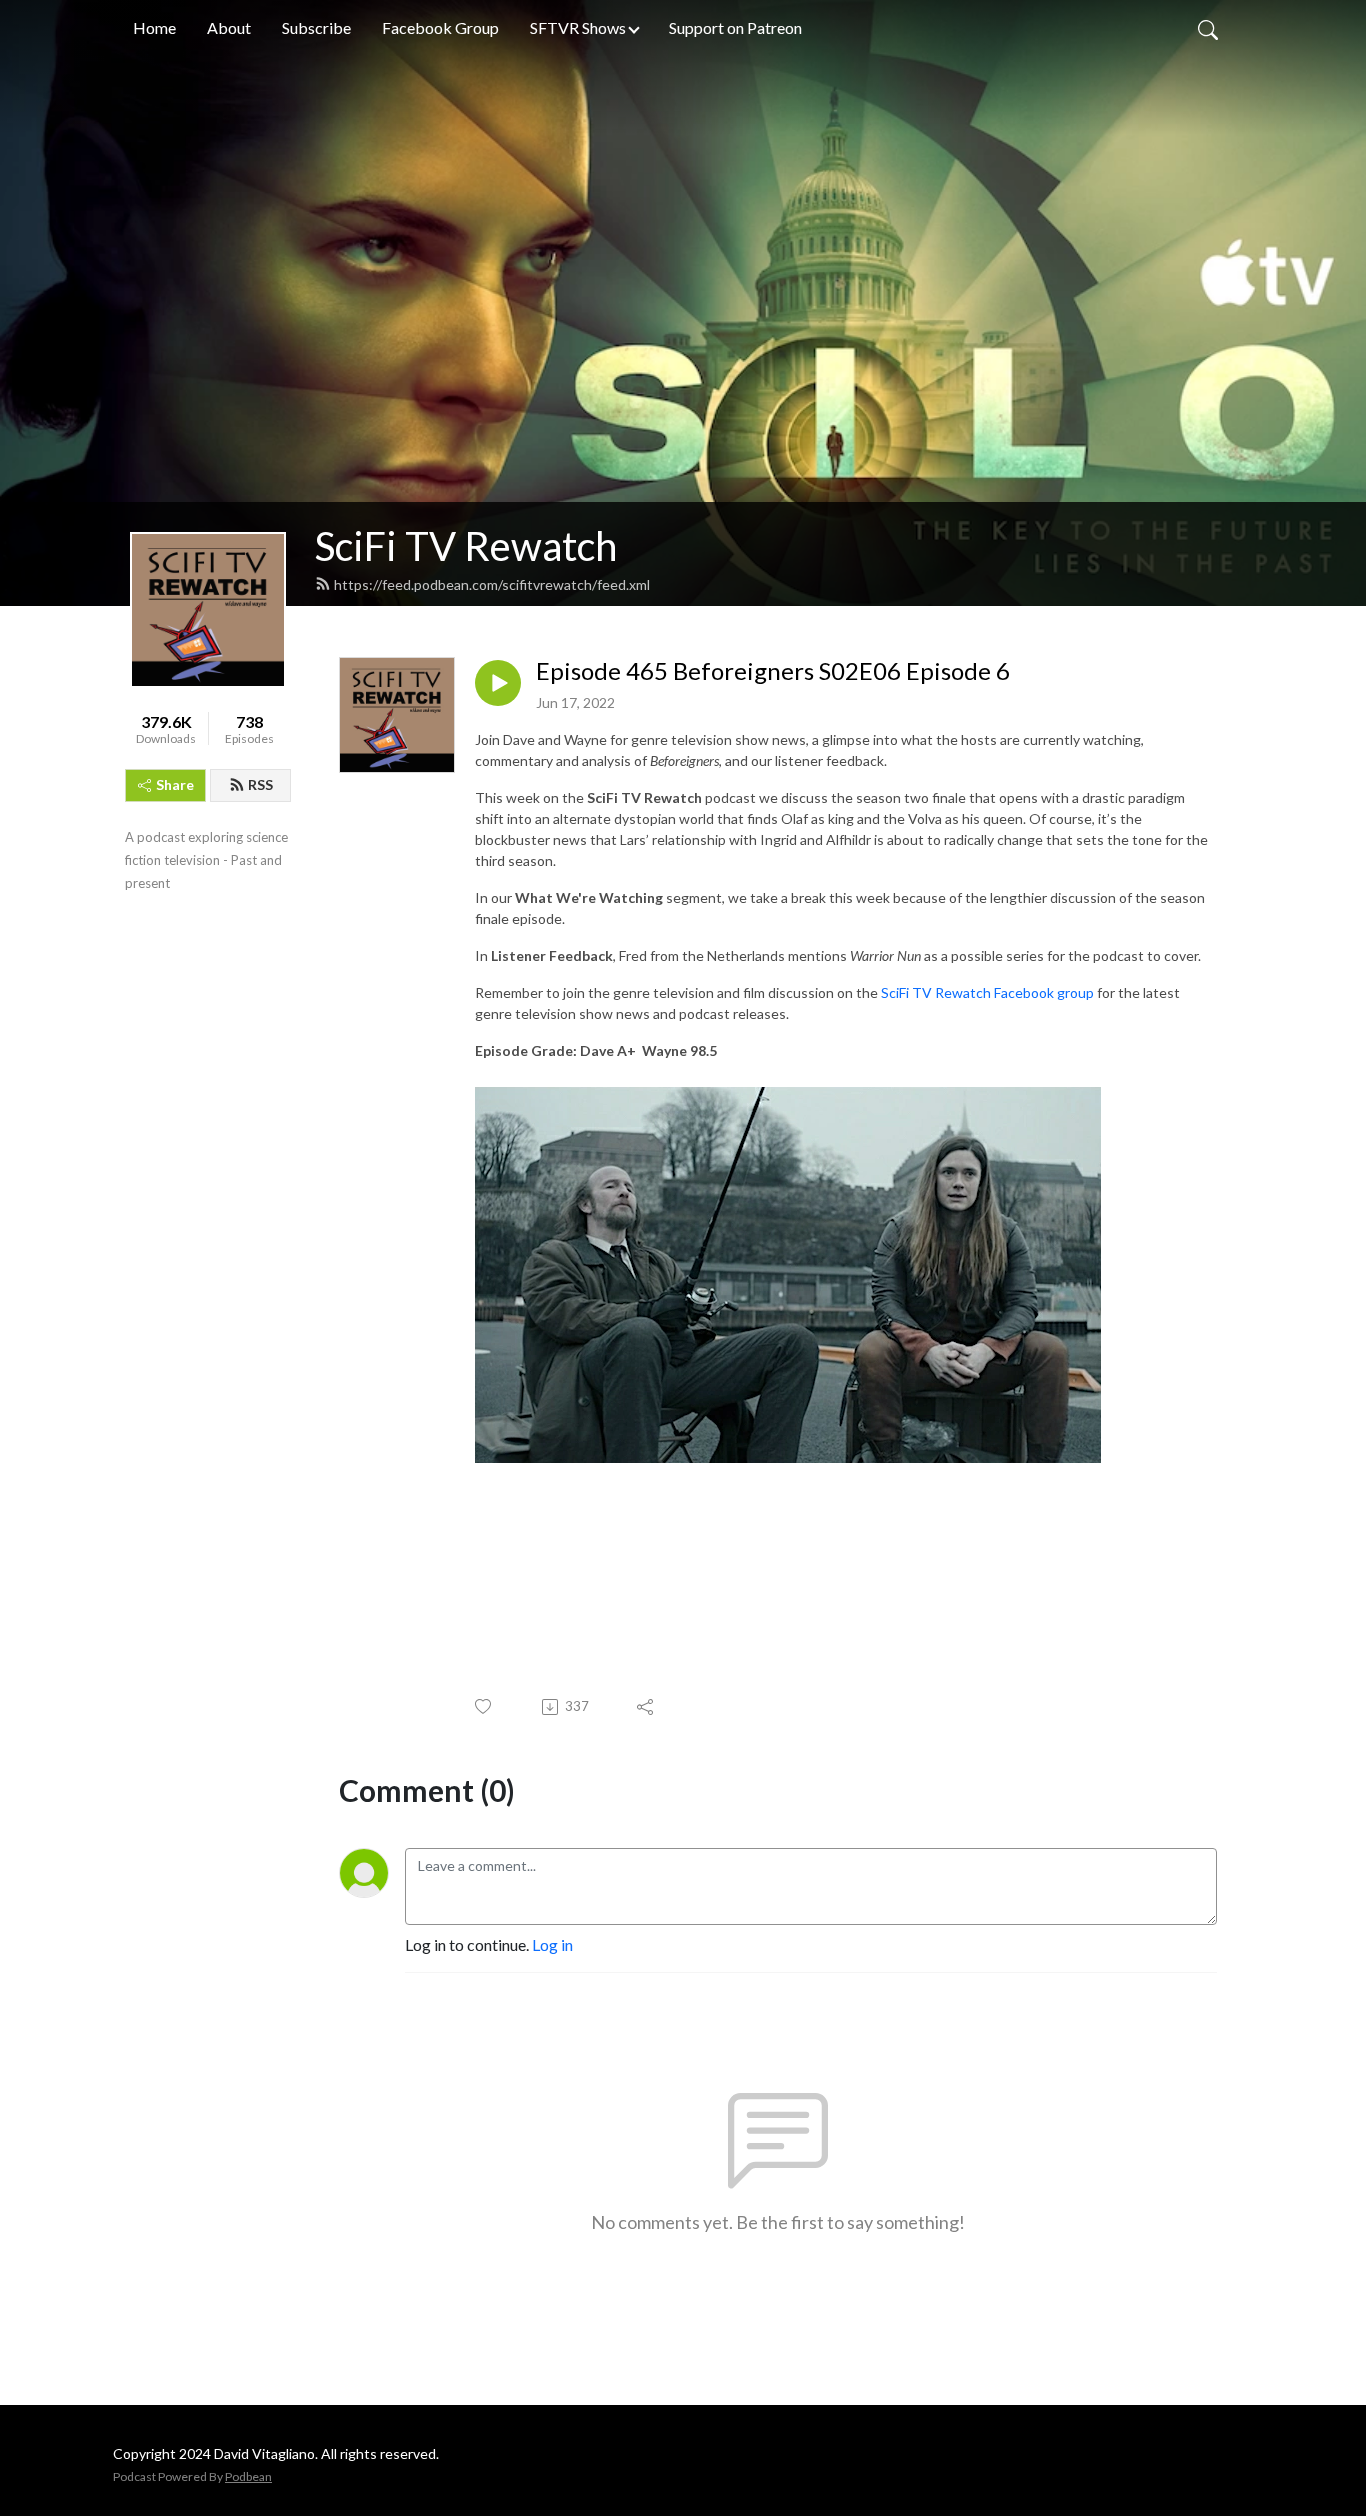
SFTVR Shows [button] (578, 27)
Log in (552, 1944)
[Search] (1208, 28)
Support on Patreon (735, 27)
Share (175, 784)
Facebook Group (440, 27)
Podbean (248, 2476)
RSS (260, 784)
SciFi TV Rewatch (466, 546)
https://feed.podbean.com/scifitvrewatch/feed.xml (492, 584)
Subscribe (316, 27)
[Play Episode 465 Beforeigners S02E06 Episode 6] (498, 683)
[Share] (646, 1707)
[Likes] (484, 1706)
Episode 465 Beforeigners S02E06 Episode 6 (773, 671)
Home (154, 27)
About (229, 27)
